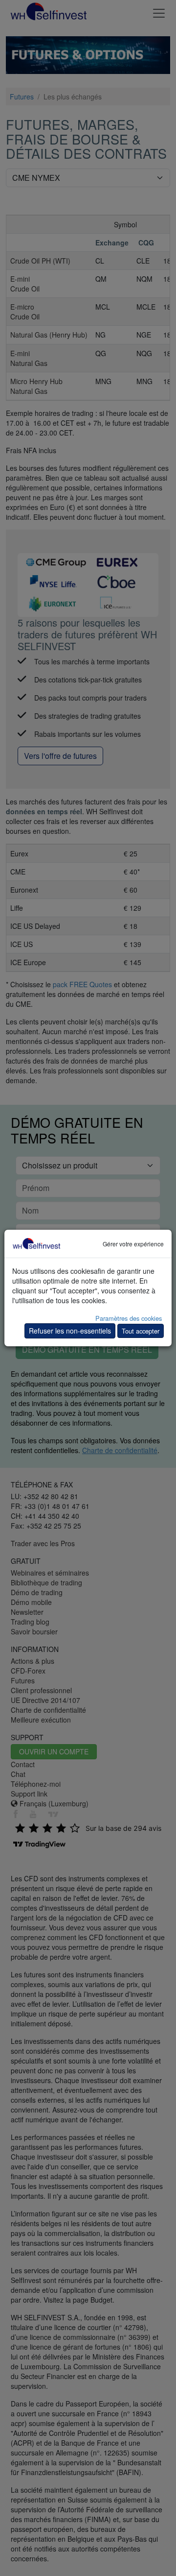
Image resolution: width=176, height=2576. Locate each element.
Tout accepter (141, 1331)
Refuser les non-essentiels (70, 1331)
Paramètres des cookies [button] (129, 1318)
